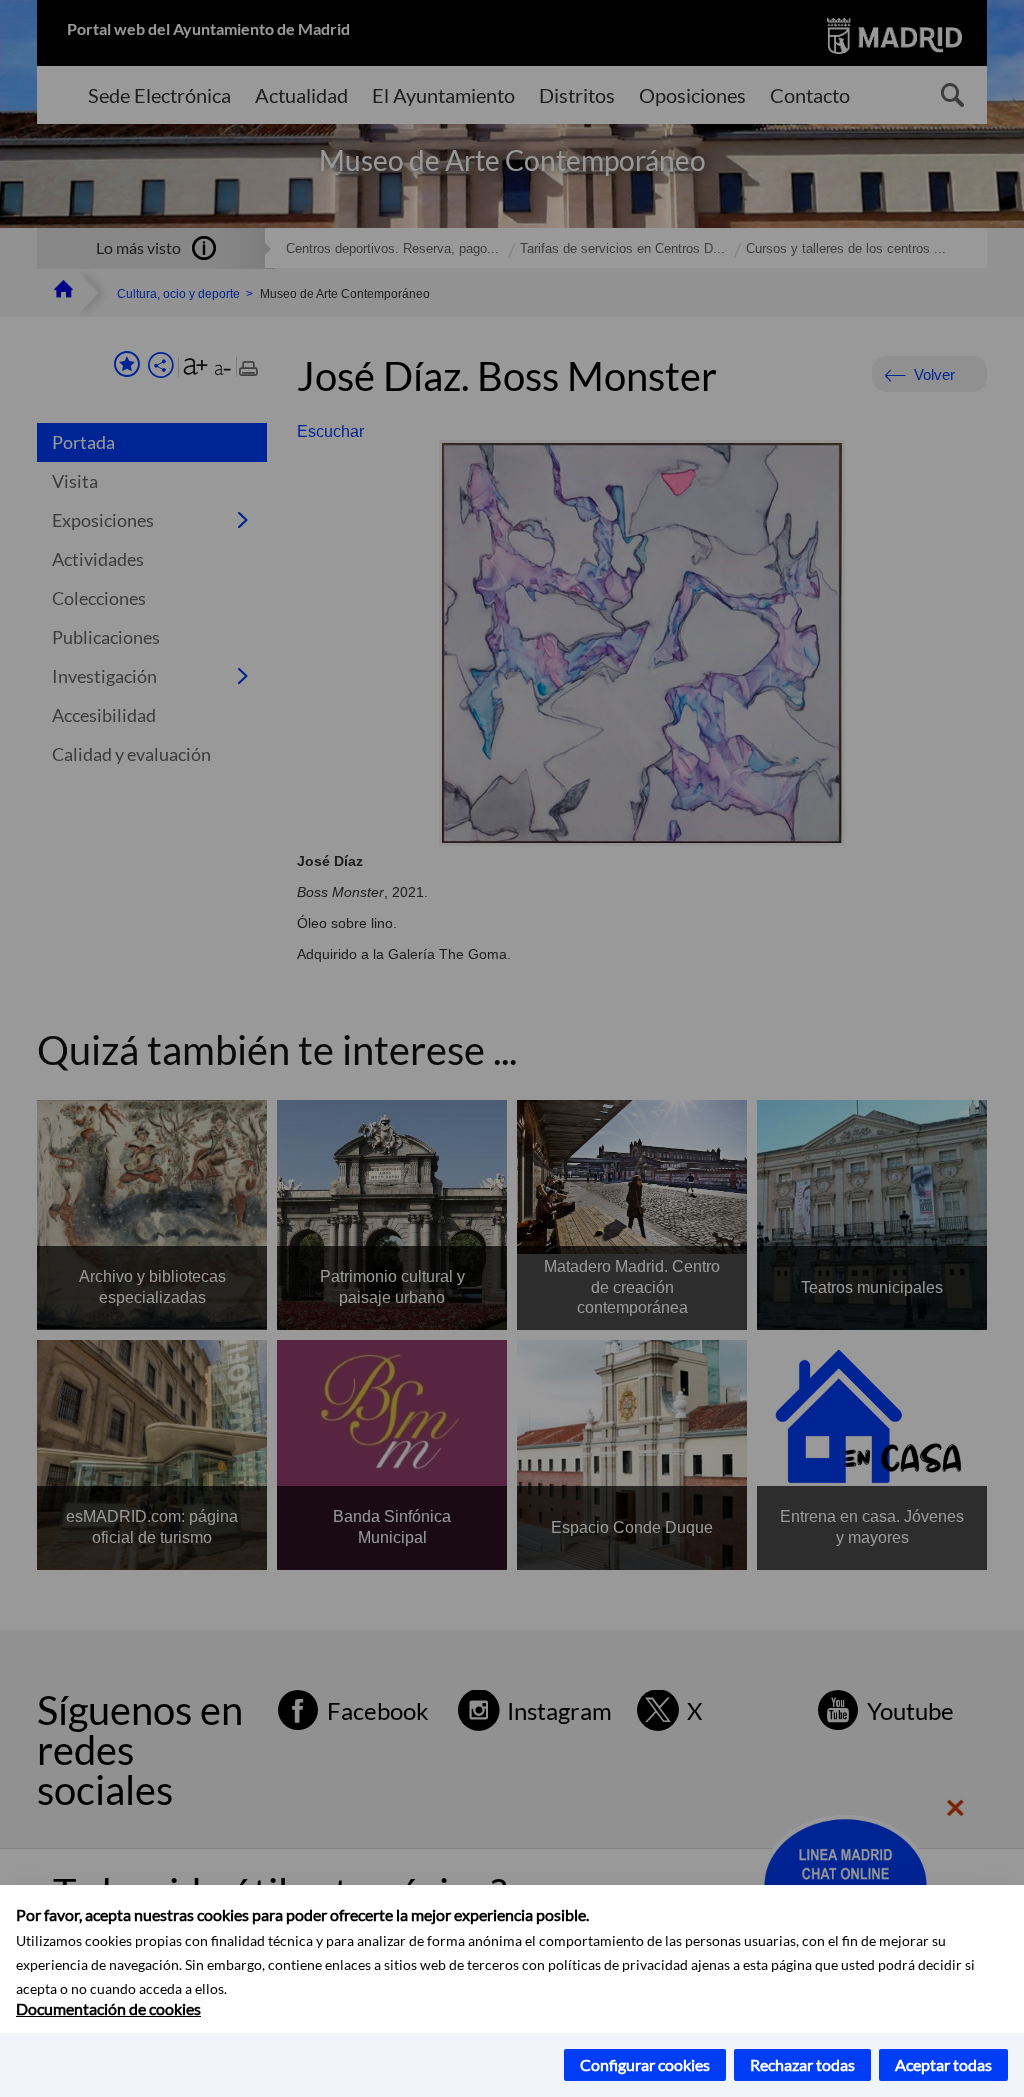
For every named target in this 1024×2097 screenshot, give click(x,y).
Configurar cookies (645, 2064)
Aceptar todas (943, 2064)
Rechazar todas (802, 2064)
